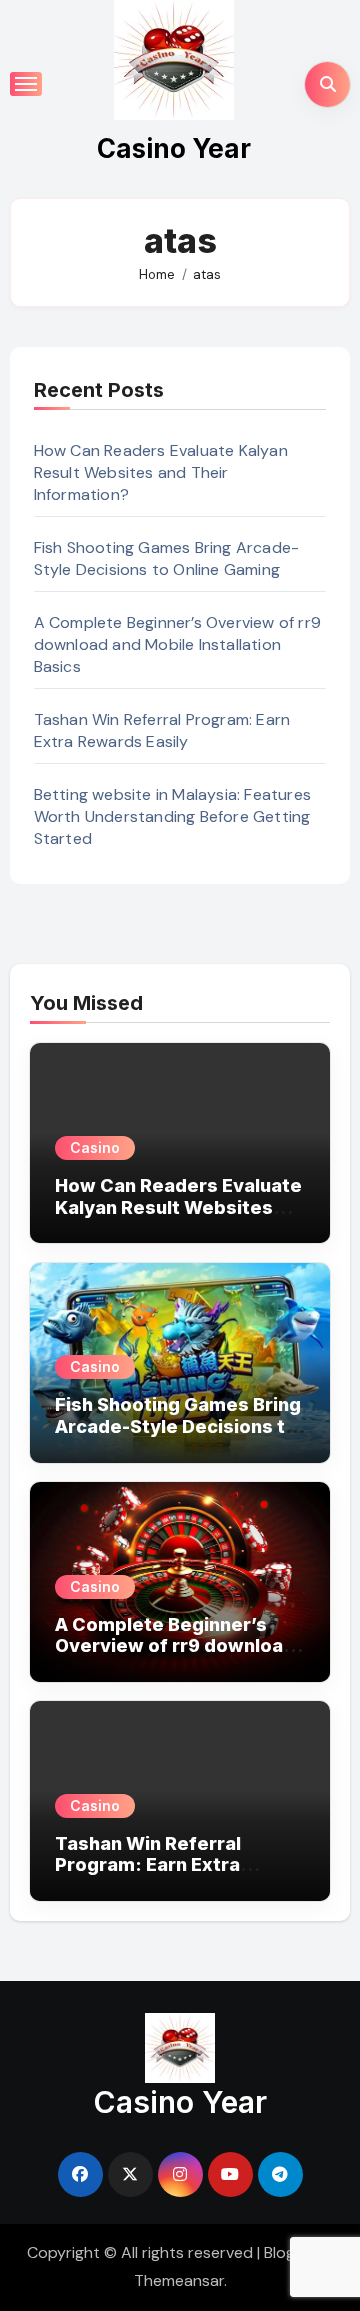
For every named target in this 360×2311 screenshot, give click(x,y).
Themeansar (179, 2280)
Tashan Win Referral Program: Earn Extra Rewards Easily (162, 730)
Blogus (288, 2252)
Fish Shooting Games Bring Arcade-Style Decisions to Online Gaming (167, 558)
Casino (95, 1147)
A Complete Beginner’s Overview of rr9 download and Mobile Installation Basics (177, 644)
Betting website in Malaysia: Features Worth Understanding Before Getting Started (172, 816)
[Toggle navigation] (26, 84)
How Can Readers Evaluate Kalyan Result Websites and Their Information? (161, 472)
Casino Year (174, 148)
